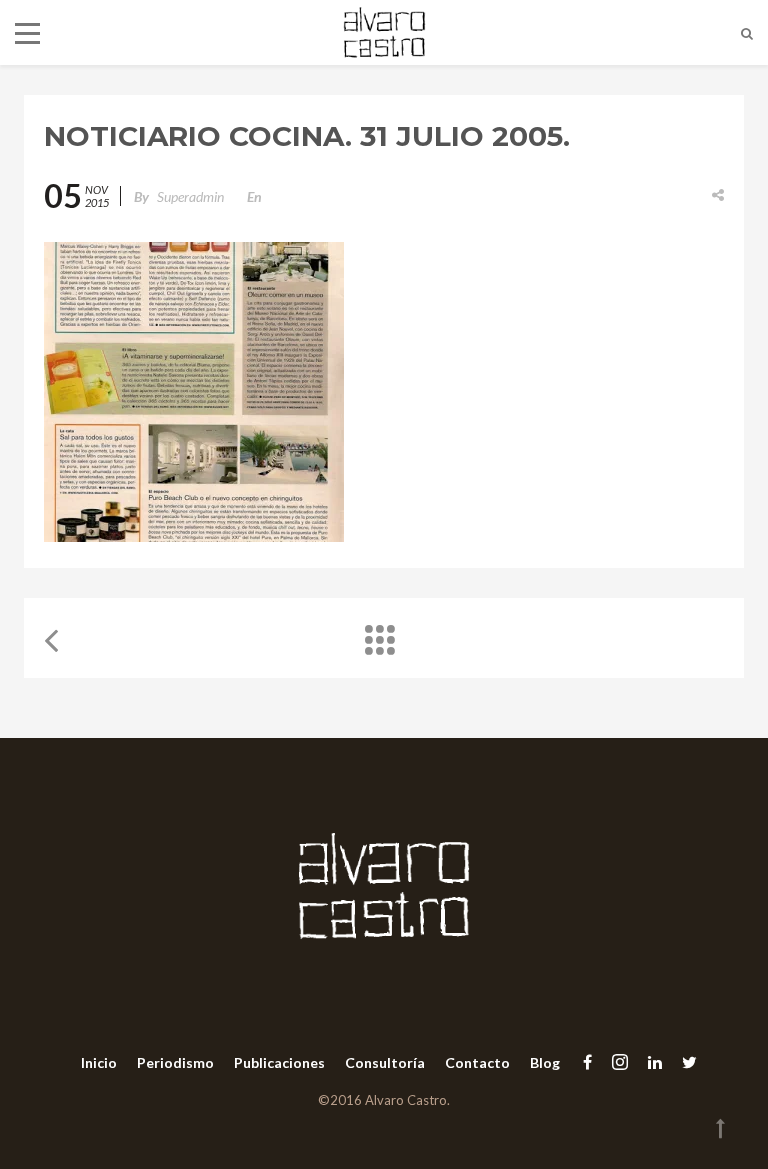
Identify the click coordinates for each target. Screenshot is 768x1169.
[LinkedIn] (655, 1061)
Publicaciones (279, 1062)
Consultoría (385, 1062)
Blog (545, 1062)
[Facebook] (587, 1061)
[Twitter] (684, 1061)
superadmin (190, 196)
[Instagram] (620, 1061)
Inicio (99, 1062)
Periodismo (175, 1062)
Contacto (477, 1062)
